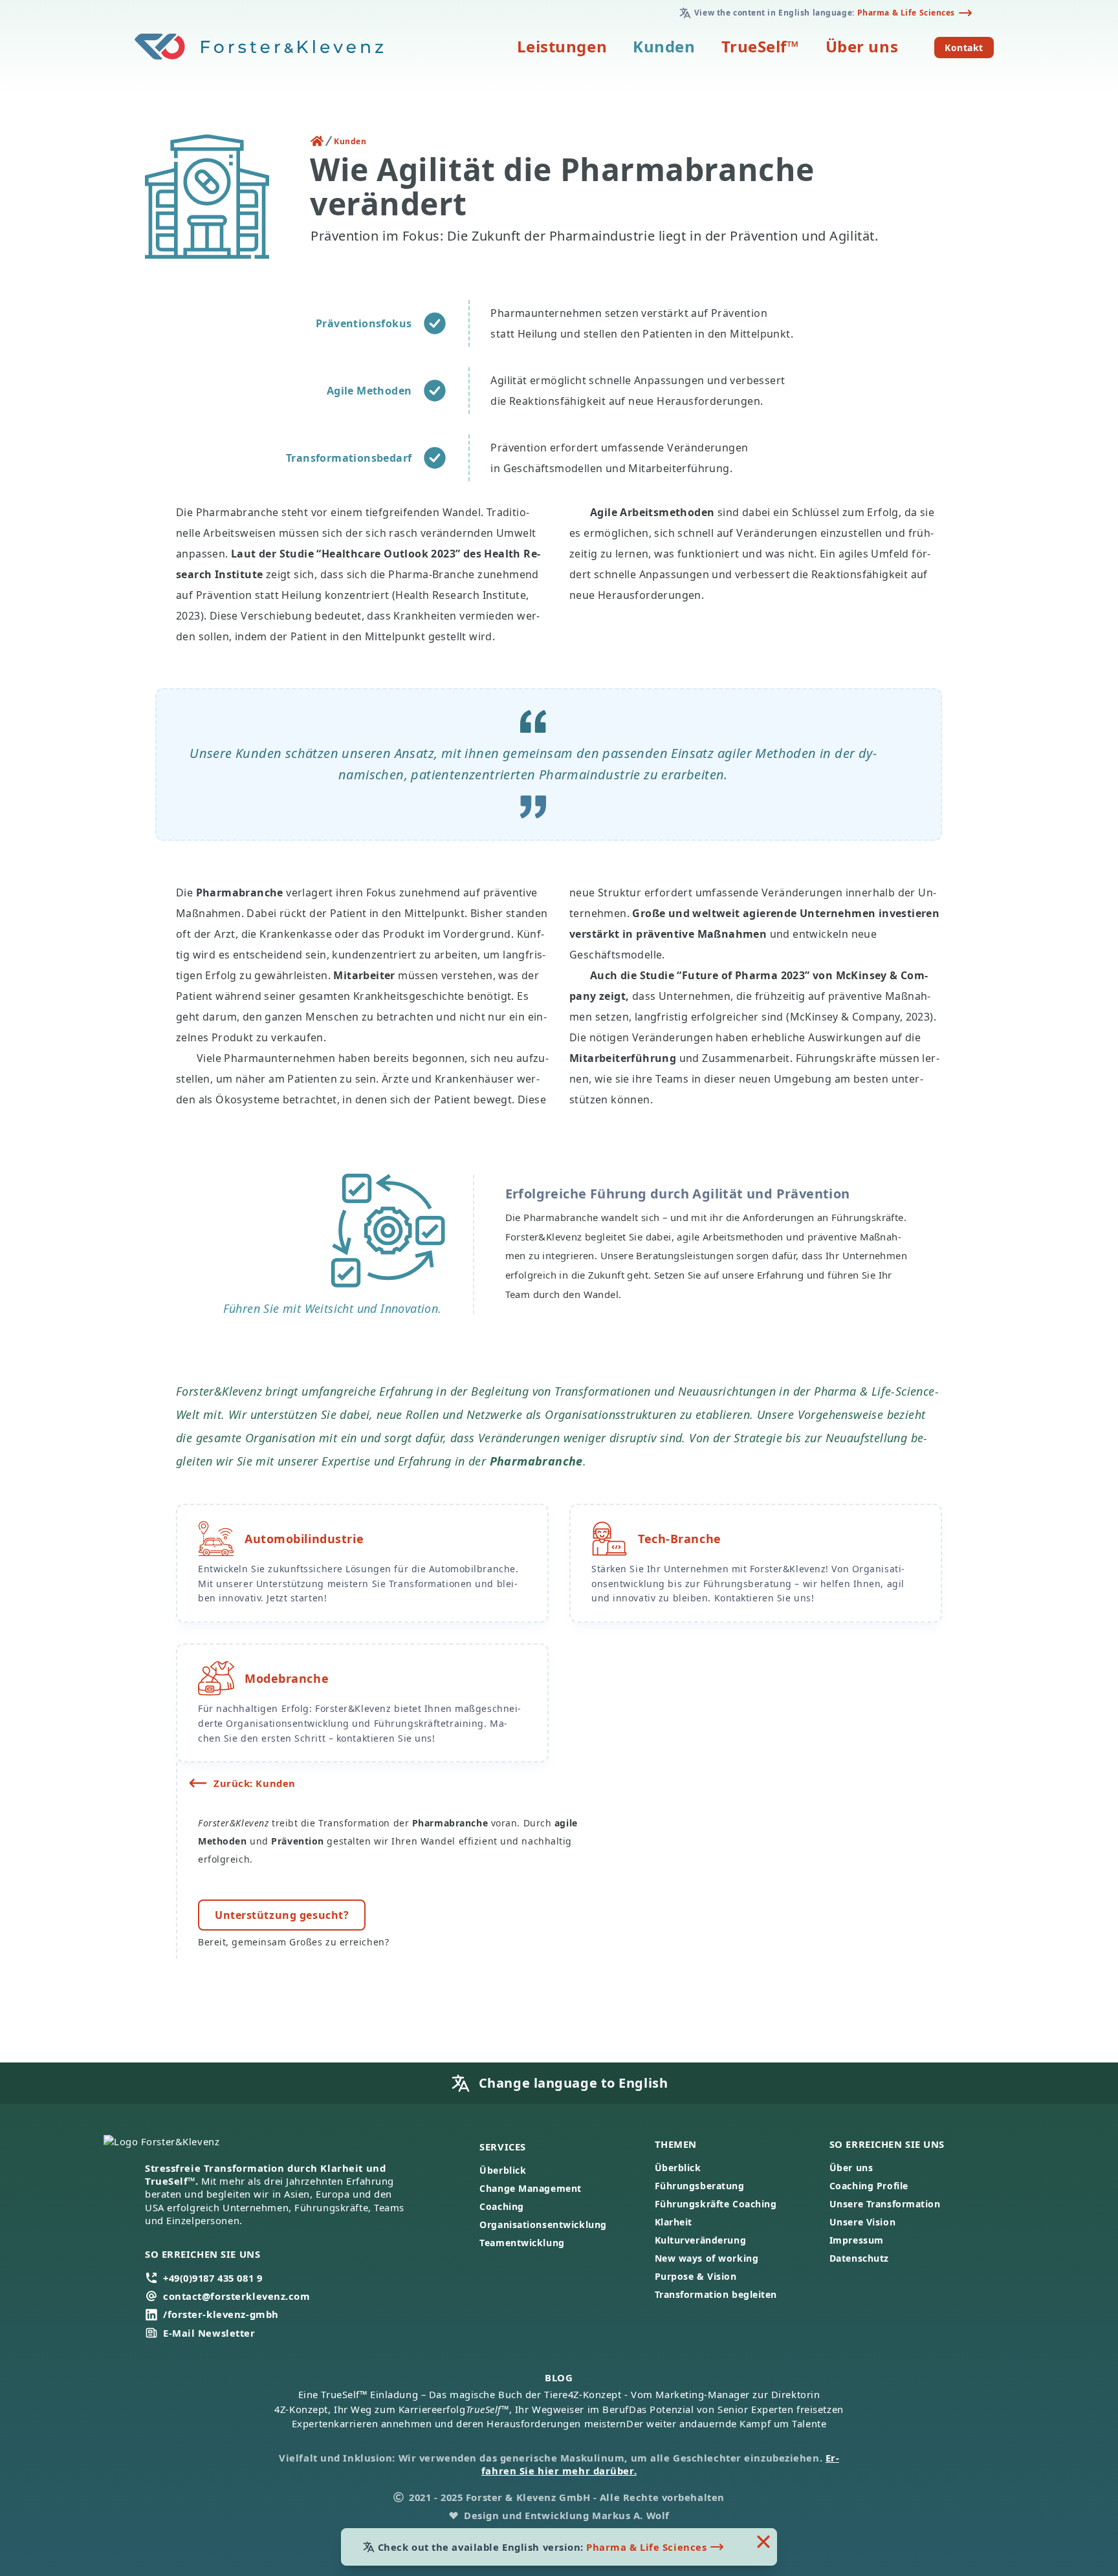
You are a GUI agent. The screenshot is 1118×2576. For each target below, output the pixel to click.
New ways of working (707, 2258)
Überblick (503, 2170)
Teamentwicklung (522, 2243)
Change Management (531, 2188)
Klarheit (674, 2222)
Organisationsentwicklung (543, 2224)
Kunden (664, 46)
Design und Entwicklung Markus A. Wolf (567, 2515)
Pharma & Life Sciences (906, 13)
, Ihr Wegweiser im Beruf (548, 2409)
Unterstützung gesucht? (282, 1915)
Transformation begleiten (716, 2294)
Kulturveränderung (701, 2240)
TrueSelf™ (761, 46)
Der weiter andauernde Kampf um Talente (726, 2423)
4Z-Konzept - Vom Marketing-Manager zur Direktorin (694, 2394)
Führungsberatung (700, 2186)
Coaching (501, 2206)
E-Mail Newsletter (209, 2333)
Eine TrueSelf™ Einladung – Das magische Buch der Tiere (433, 2394)
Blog (559, 2377)
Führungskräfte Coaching (716, 2204)
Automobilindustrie (304, 1539)
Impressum (857, 2240)
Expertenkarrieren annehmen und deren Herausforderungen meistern (459, 2423)
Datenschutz (859, 2258)
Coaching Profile (869, 2186)
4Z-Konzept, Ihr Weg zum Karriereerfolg (370, 2409)
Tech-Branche (680, 1539)
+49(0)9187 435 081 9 (213, 2278)
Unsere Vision (862, 2222)
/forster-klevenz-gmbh (221, 2314)
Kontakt (969, 47)
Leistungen (562, 46)
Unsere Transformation (885, 2204)
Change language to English (574, 2083)
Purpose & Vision (696, 2276)
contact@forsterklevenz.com (237, 2296)
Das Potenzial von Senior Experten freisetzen (736, 2409)
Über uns (862, 46)
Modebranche (287, 1678)
